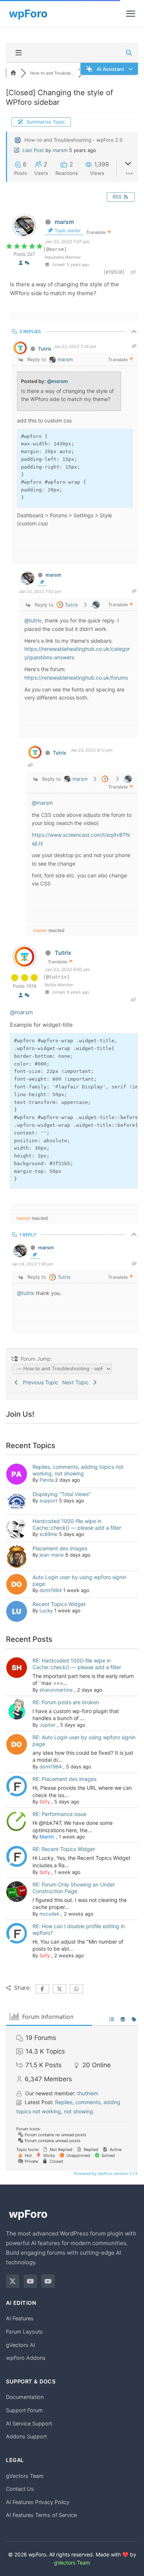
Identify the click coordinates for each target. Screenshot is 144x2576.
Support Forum (24, 2410)
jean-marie (52, 1555)
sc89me (49, 1534)
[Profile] (21, 263)
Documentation (25, 2397)
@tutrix (33, 620)
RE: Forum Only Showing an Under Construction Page (74, 1888)
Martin (47, 1837)
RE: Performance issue (59, 1814)
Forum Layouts (24, 2332)
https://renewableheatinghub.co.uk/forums (76, 678)
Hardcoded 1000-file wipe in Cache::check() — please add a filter (77, 1524)
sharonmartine (56, 1690)
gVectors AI (20, 2345)
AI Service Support (29, 2423)
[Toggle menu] (131, 14)
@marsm (57, 381)
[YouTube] (30, 2281)
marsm (60, 150)
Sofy (45, 1802)
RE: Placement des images (64, 1779)
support (49, 1501)
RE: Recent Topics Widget (64, 1849)
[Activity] (27, 263)
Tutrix (45, 349)
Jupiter (48, 1725)
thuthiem (88, 2093)
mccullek (49, 1914)
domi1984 (51, 1590)
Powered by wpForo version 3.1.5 (105, 2173)
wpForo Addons (26, 2358)
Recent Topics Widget (59, 1604)
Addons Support (26, 2436)
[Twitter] (13, 2281)
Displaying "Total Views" (62, 1494)
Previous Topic (39, 1382)
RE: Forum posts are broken (66, 1702)
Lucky (46, 1610)
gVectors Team (25, 2476)
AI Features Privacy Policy (38, 2502)
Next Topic (77, 1382)
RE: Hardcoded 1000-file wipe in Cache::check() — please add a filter (77, 1664)
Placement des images (60, 1548)
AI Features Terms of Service (41, 2515)
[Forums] (13, 73)
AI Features (20, 2318)
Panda (47, 1480)
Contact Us (20, 2489)
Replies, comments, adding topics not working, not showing (78, 1470)
